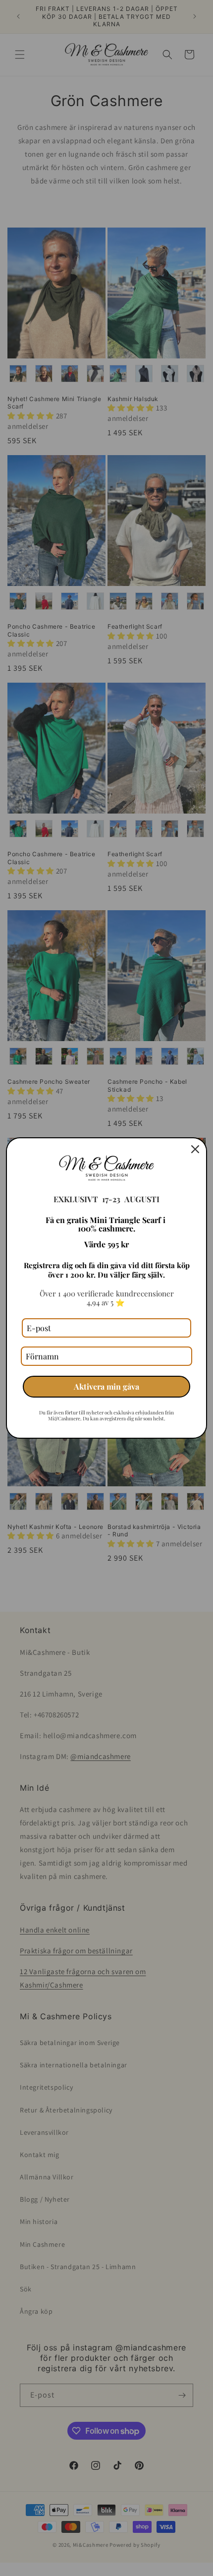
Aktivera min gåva (106, 1386)
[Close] (195, 1149)
